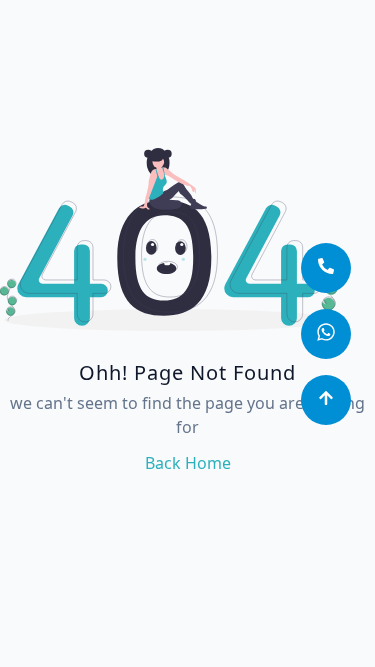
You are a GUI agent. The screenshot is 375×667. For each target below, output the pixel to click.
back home (188, 463)
